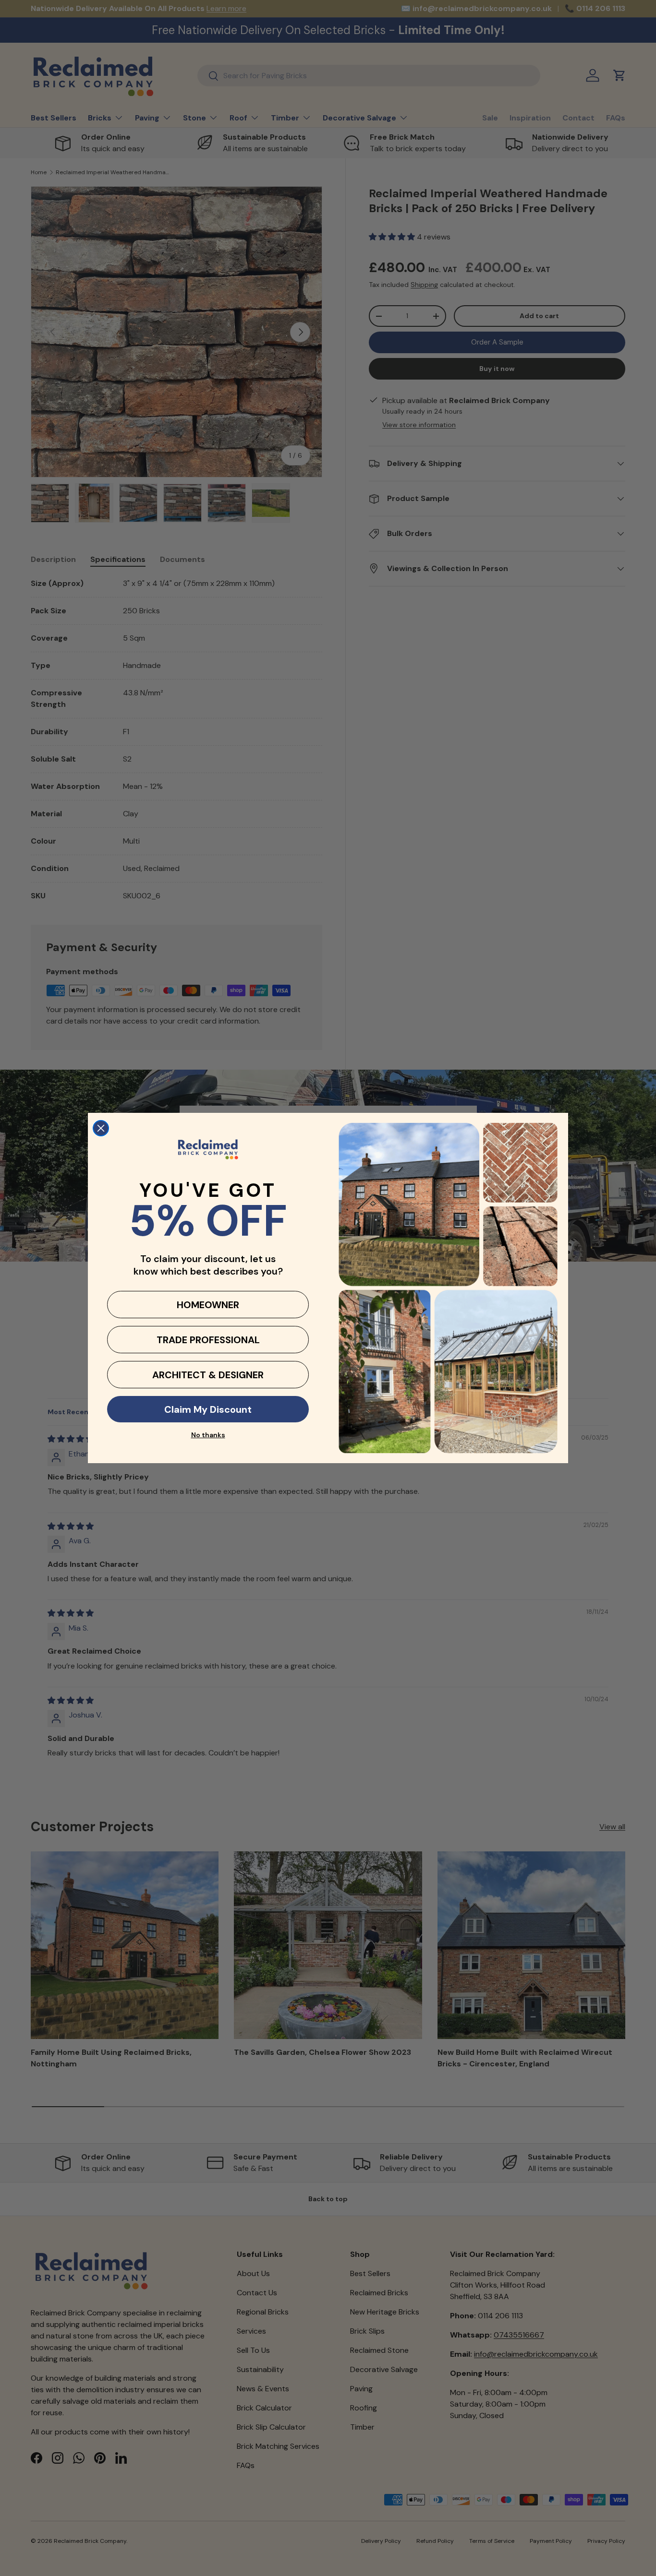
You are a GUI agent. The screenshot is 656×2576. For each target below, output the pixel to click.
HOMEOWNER (208, 1305)
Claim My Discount (208, 1409)
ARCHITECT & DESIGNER (208, 1375)
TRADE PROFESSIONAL (208, 1340)
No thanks (208, 1435)
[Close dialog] (101, 1128)
